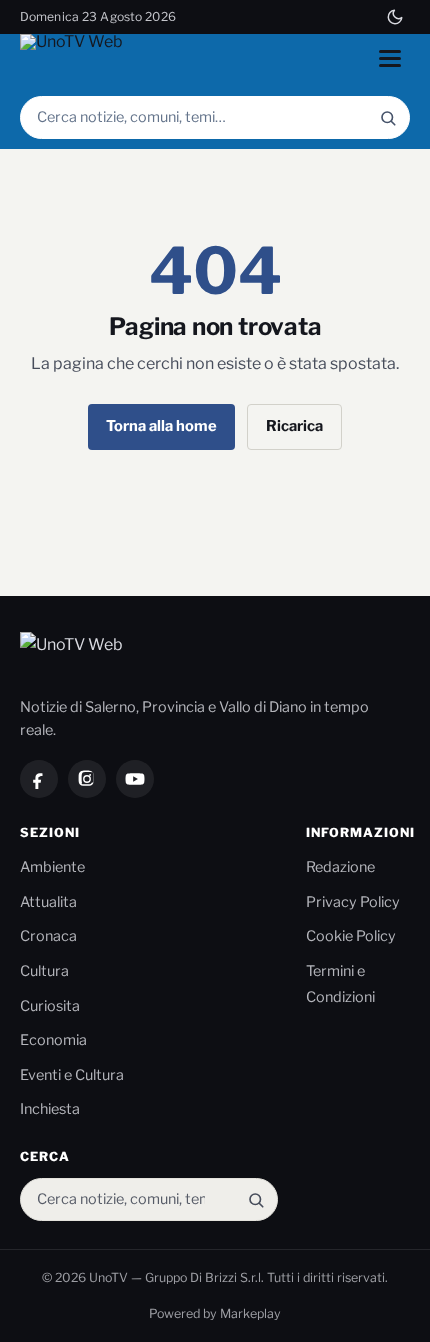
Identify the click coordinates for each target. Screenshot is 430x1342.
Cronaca (48, 936)
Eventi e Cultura (72, 1075)
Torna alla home (161, 426)
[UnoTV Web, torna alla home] (73, 58)
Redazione (340, 867)
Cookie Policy (351, 936)
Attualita (48, 902)
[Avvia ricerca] (388, 117)
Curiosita (50, 1006)
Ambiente (52, 867)
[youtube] (135, 779)
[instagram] (87, 779)
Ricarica (294, 426)
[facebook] (39, 779)
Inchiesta (50, 1109)
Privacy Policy (353, 902)
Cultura (44, 971)
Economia (53, 1040)
